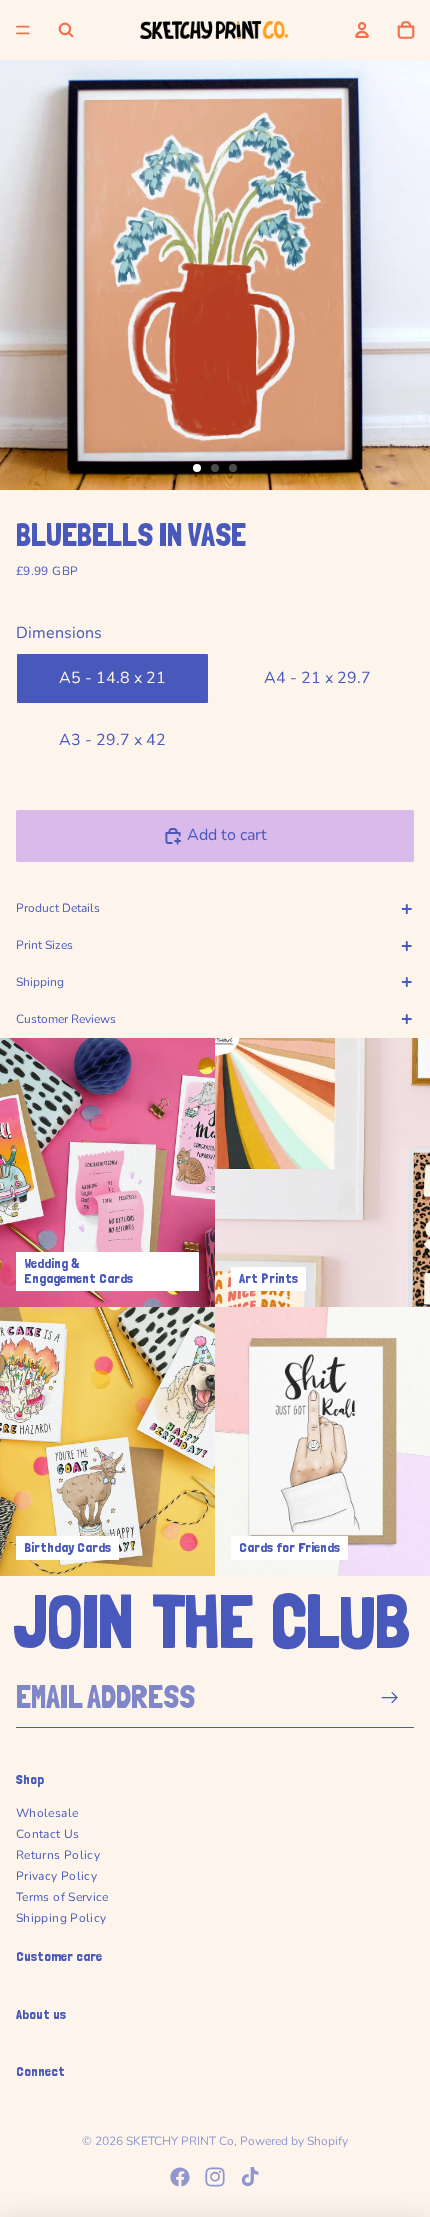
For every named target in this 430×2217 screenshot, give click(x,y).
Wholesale (47, 1813)
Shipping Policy (61, 1918)
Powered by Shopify (294, 2141)
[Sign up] (390, 1697)
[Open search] (66, 30)
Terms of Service (62, 1897)
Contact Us (48, 1834)
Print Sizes (44, 945)
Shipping (40, 982)
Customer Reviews (66, 1019)
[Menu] (23, 30)
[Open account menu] (362, 30)
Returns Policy (58, 1855)
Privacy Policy (56, 1876)
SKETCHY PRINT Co (180, 2141)
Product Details (58, 908)
